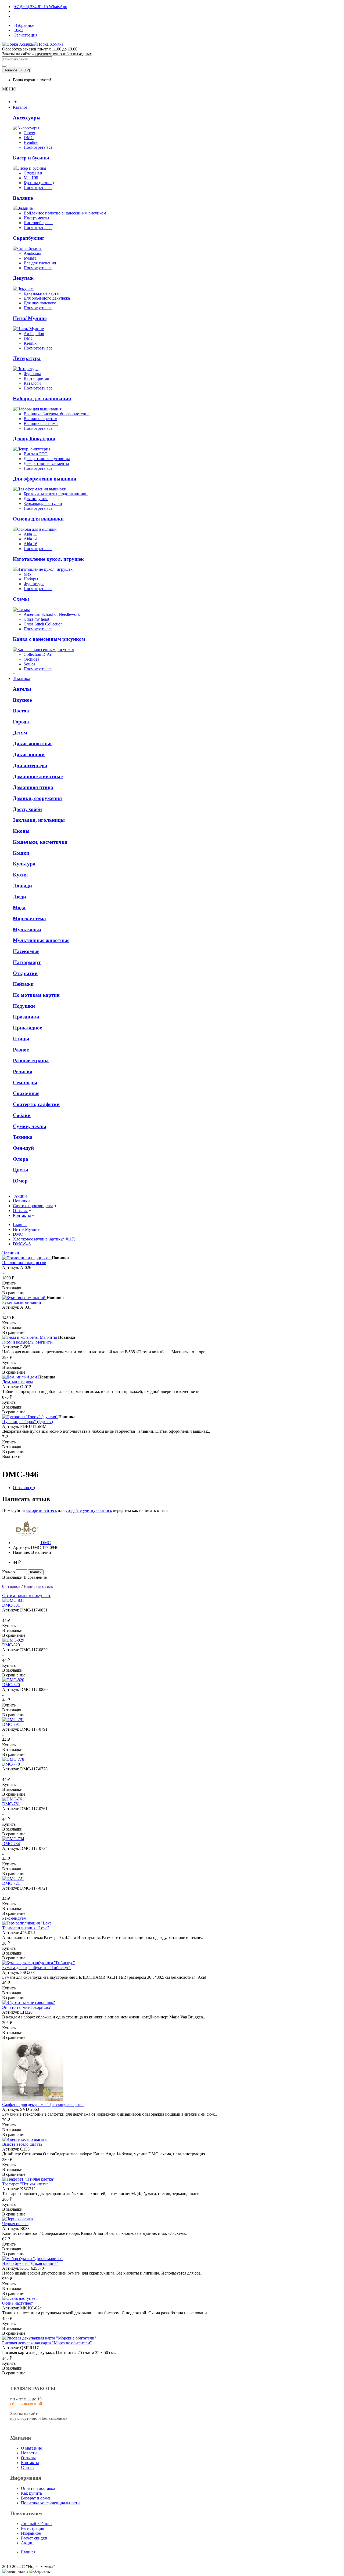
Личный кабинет (37, 2524)
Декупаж (23, 278)
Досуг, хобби (27, 809)
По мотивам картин (36, 995)
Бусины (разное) (39, 183)
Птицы (21, 1039)
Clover (29, 133)
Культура (24, 864)
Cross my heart (36, 619)
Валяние (23, 198)
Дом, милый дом (17, 1382)
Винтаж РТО (36, 454)
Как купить (31, 2493)
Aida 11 (30, 534)
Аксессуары (27, 118)
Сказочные (26, 1093)
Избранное (31, 2533)
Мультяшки (27, 929)
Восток (21, 711)
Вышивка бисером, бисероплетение (57, 414)
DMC (29, 138)
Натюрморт (27, 962)
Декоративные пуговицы (47, 459)
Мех (28, 574)
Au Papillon (34, 334)
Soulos (29, 664)
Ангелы (22, 689)
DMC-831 (11, 1605)
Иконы (21, 831)
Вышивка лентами (41, 423)
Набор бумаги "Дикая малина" (30, 2263)
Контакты (30, 2463)
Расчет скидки (34, 2538)
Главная (28, 2552)
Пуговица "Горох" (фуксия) (28, 1422)
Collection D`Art (38, 654)
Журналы (32, 374)
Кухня (20, 875)
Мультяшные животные (41, 940)
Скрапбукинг (29, 238)
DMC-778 (11, 1764)
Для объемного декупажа (47, 298)
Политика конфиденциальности (50, 2503)
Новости (29, 2453)
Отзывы (28, 2458)
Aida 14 (31, 539)
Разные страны (31, 1060)
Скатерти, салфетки (36, 1104)
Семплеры (25, 1083)
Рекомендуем (14, 1918)
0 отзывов (11, 1586)
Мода (19, 907)
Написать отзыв (38, 1586)
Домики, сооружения (37, 798)
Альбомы (32, 253)
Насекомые (26, 951)
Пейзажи (23, 984)
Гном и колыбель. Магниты (27, 1342)
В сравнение (35, 1577)
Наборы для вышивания (42, 399)
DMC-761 (11, 1804)
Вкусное (22, 700)
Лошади (22, 886)
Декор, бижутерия (34, 439)
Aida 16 (31, 544)
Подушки (24, 1006)
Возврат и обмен (36, 2498)
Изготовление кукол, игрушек (48, 559)
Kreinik (30, 343)
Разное (21, 1050)
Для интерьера (30, 765)
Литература (27, 358)
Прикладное (27, 1028)
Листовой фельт (38, 223)
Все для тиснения (40, 263)
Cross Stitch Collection (43, 624)
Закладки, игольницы (39, 820)
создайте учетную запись (89, 1510)
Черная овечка (15, 2224)
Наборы (31, 579)
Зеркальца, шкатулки (43, 503)
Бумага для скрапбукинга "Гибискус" (36, 1968)
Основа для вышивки (38, 519)
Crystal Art (33, 173)
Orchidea (31, 659)
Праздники (26, 1017)
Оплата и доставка (38, 2488)
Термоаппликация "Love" (26, 1928)
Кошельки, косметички (40, 842)
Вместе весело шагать (22, 2144)
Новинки (11, 1253)
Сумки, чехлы (30, 1126)
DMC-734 (11, 1844)
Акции (27, 2543)
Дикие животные (33, 743)
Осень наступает (17, 2303)
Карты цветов (36, 378)
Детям (20, 733)
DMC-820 (11, 1685)
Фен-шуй (23, 1148)
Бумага (30, 258)
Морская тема (29, 918)
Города (21, 722)
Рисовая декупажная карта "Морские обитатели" (47, 2343)
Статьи (27, 2467)
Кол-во (8, 1572)
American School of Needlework (52, 614)
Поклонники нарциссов (24, 1263)
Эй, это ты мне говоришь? (26, 2007)
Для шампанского (40, 303)
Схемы (21, 599)
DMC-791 (11, 1724)
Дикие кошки (29, 754)
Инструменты (36, 218)
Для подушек (36, 499)
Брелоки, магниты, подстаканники (56, 494)
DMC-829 (11, 1645)
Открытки (25, 973)
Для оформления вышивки (45, 479)
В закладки (12, 1577)
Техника (23, 1137)
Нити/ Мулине (30, 318)
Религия (23, 1071)
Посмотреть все (38, 147)
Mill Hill (31, 178)
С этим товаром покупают (26, 1596)
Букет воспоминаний (22, 1302)
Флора (21, 1159)
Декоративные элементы (46, 463)
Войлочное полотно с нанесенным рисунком (65, 213)
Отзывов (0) (24, 1488)
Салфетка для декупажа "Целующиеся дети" (43, 2104)
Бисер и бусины (31, 158)
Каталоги (32, 383)
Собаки (22, 1115)
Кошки (21, 853)
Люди (19, 897)
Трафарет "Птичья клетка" (26, 2184)
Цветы (21, 1170)
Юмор (20, 1181)
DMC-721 (11, 1883)
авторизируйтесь (41, 1510)
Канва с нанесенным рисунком (49, 639)
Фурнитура (34, 584)
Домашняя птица (33, 787)
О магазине (31, 2448)
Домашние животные (38, 776)
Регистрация (33, 2528)
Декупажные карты (42, 293)
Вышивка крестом (40, 419)
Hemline (31, 142)
